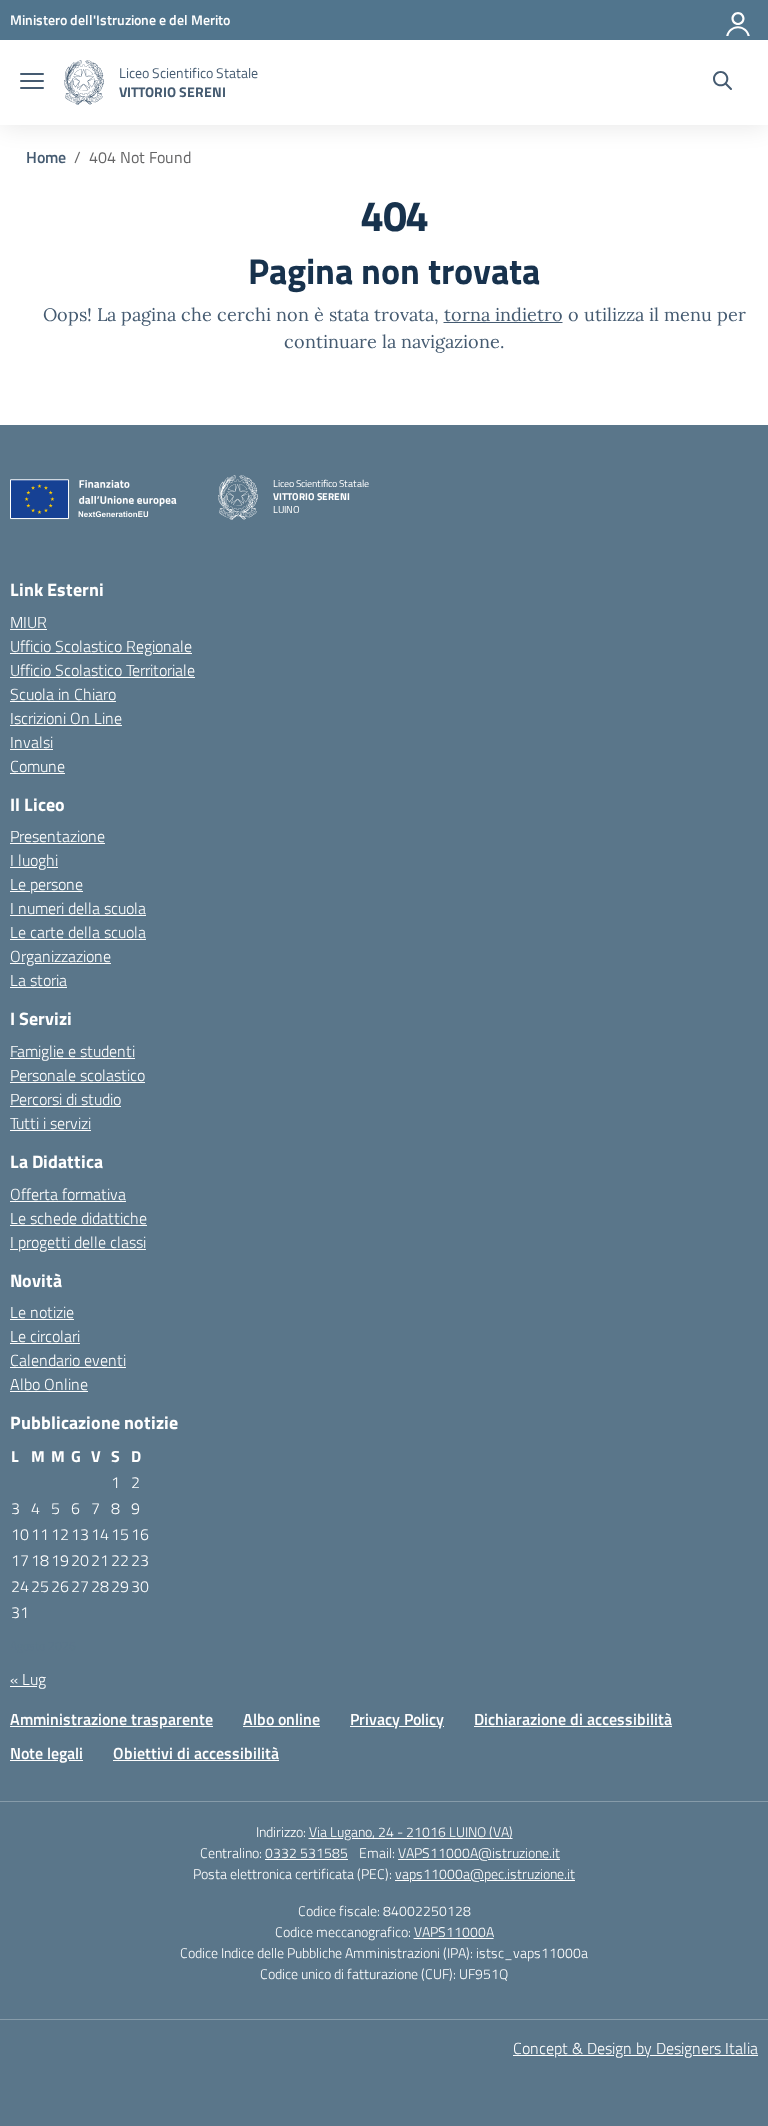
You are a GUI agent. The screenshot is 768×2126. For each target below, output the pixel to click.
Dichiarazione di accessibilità (573, 1719)
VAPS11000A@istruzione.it (479, 1852)
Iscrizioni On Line (66, 718)
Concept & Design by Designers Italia (635, 2048)
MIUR (28, 622)
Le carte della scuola (78, 932)
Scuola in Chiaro (63, 694)
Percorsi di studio (65, 1099)
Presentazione (57, 836)
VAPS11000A (454, 1931)
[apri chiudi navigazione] (32, 83)
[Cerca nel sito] (722, 83)
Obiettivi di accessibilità (196, 1753)
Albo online (281, 1719)
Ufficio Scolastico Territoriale (102, 670)
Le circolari (45, 1336)
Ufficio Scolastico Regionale (101, 646)
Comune (37, 766)
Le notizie (42, 1312)
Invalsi (31, 742)
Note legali (46, 1753)
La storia (38, 980)
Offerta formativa (68, 1194)
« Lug (28, 1679)
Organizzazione (60, 956)
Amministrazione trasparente (111, 1719)
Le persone (46, 884)
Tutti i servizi (50, 1123)
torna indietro (503, 314)
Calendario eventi (68, 1360)
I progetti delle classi (78, 1242)
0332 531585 (306, 1852)
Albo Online (49, 1384)
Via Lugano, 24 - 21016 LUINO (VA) (411, 1831)
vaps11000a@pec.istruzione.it (485, 1873)
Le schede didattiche (78, 1218)
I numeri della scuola (78, 908)
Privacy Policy (397, 1719)
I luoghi (34, 860)
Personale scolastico (77, 1075)
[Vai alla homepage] (84, 82)
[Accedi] (739, 20)
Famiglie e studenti (72, 1051)
